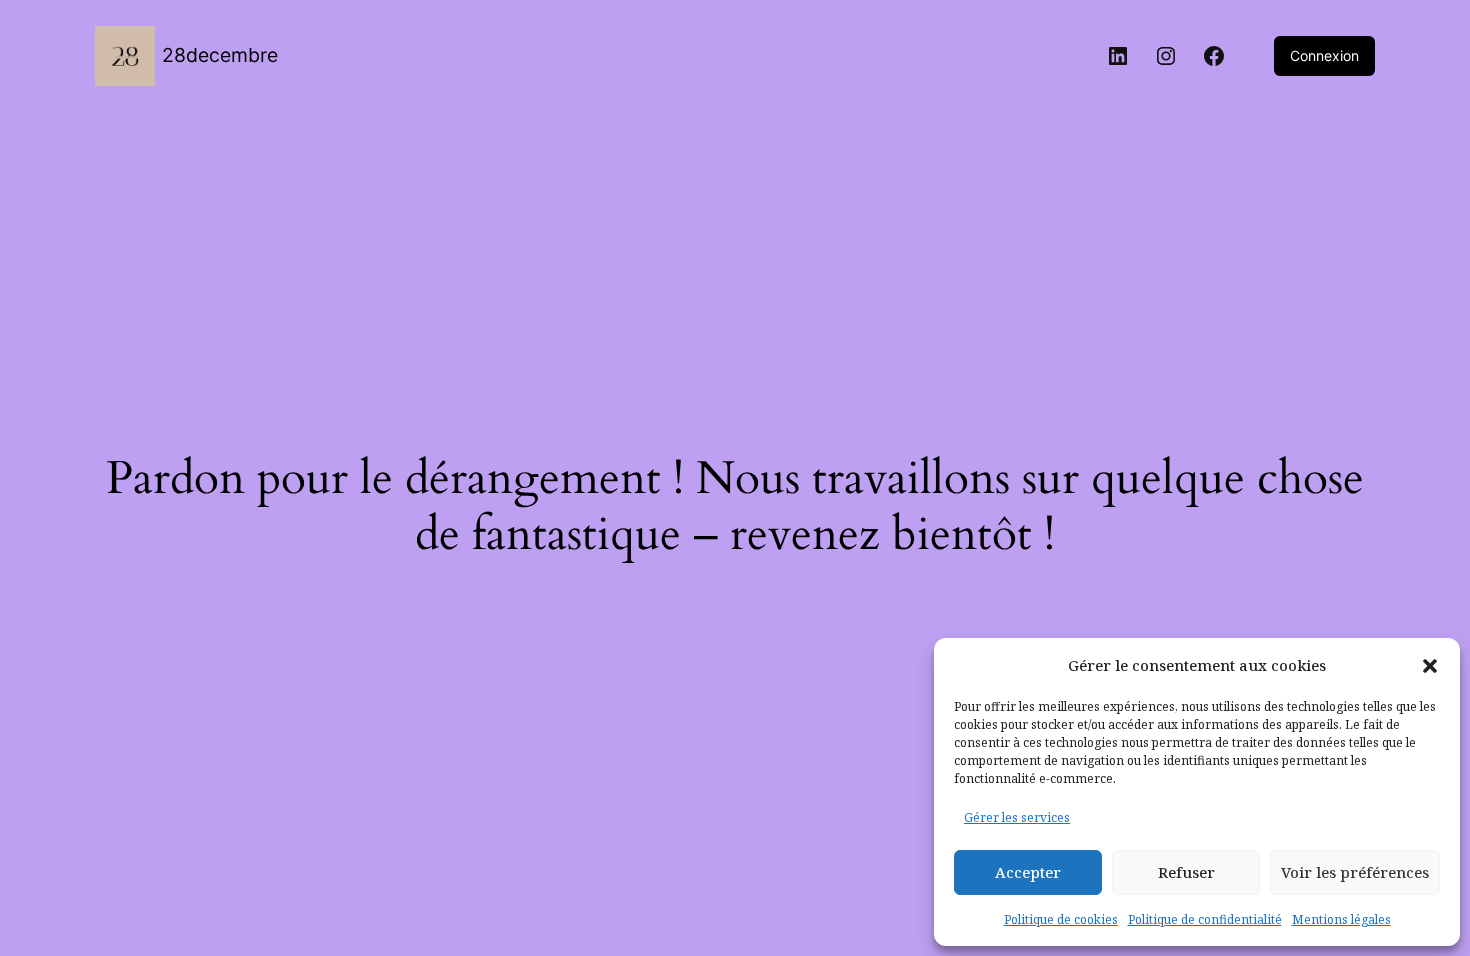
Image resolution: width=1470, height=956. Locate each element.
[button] (1430, 666)
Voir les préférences (1355, 872)
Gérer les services (1017, 817)
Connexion (1324, 55)
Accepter (1028, 872)
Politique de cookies (1061, 919)
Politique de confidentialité (1205, 919)
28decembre (220, 55)
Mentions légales (1341, 919)
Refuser (1186, 872)
